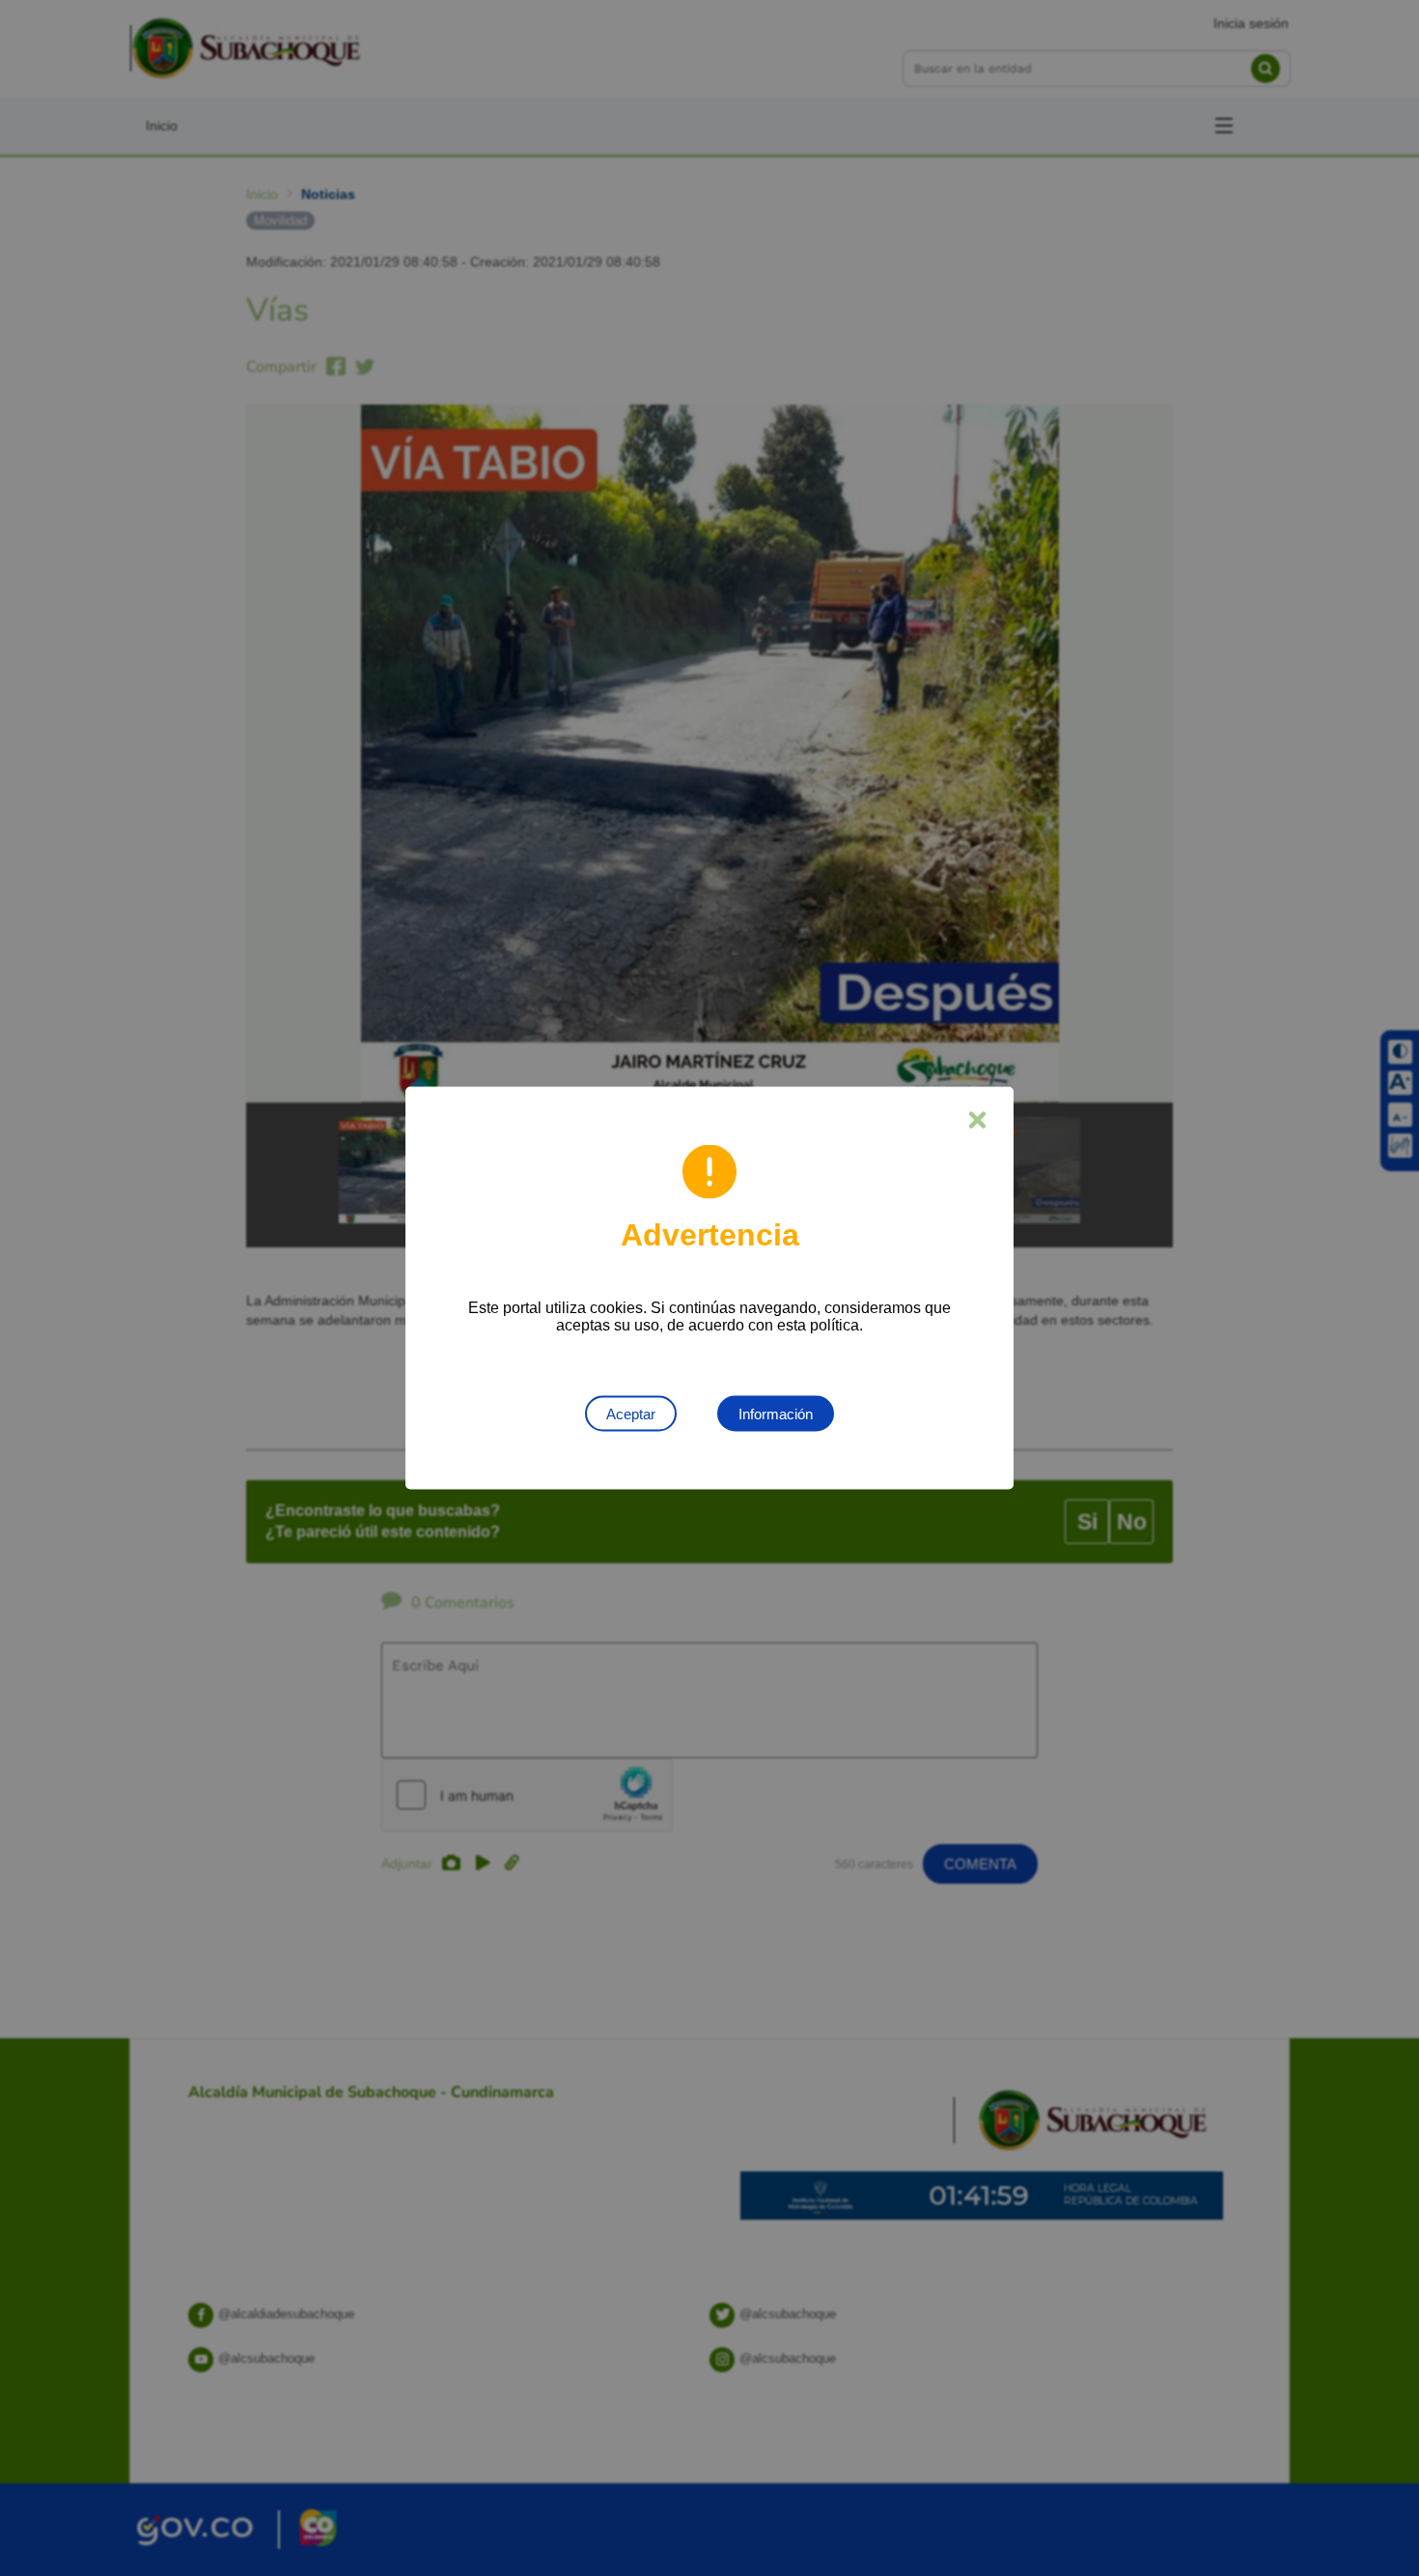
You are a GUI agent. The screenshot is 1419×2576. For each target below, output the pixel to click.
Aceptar (631, 1414)
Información (776, 1414)
